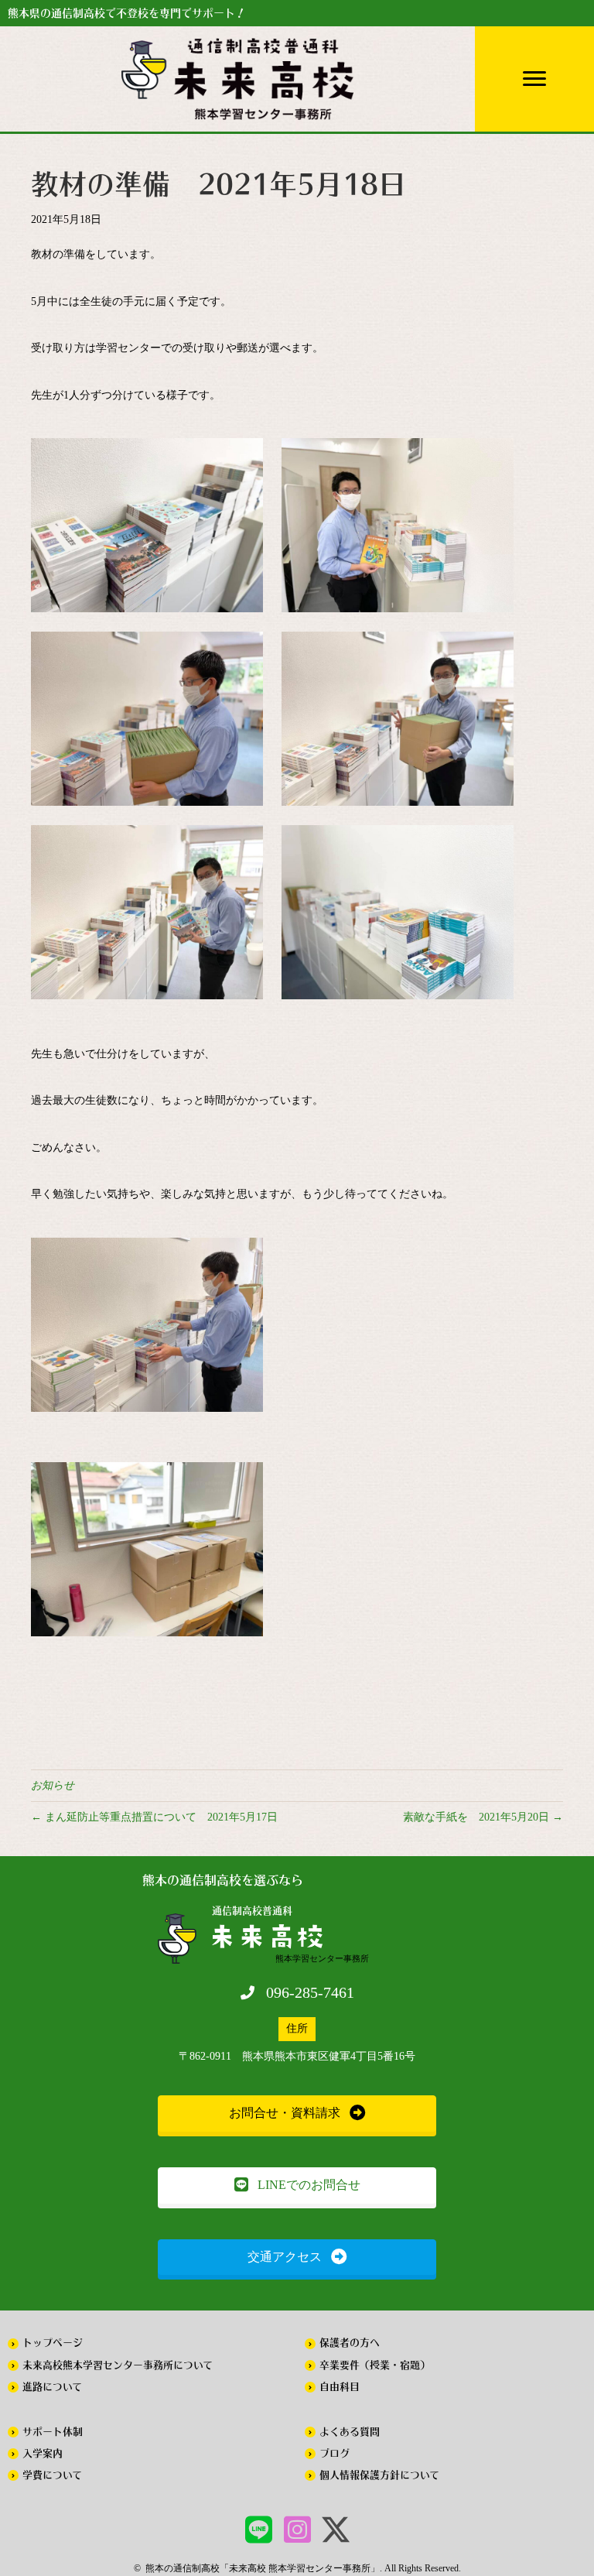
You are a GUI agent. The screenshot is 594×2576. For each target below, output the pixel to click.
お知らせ (53, 1785)
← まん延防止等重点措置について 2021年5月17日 (154, 1817)
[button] (297, 2114)
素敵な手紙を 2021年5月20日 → (483, 1817)
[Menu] (534, 79)
